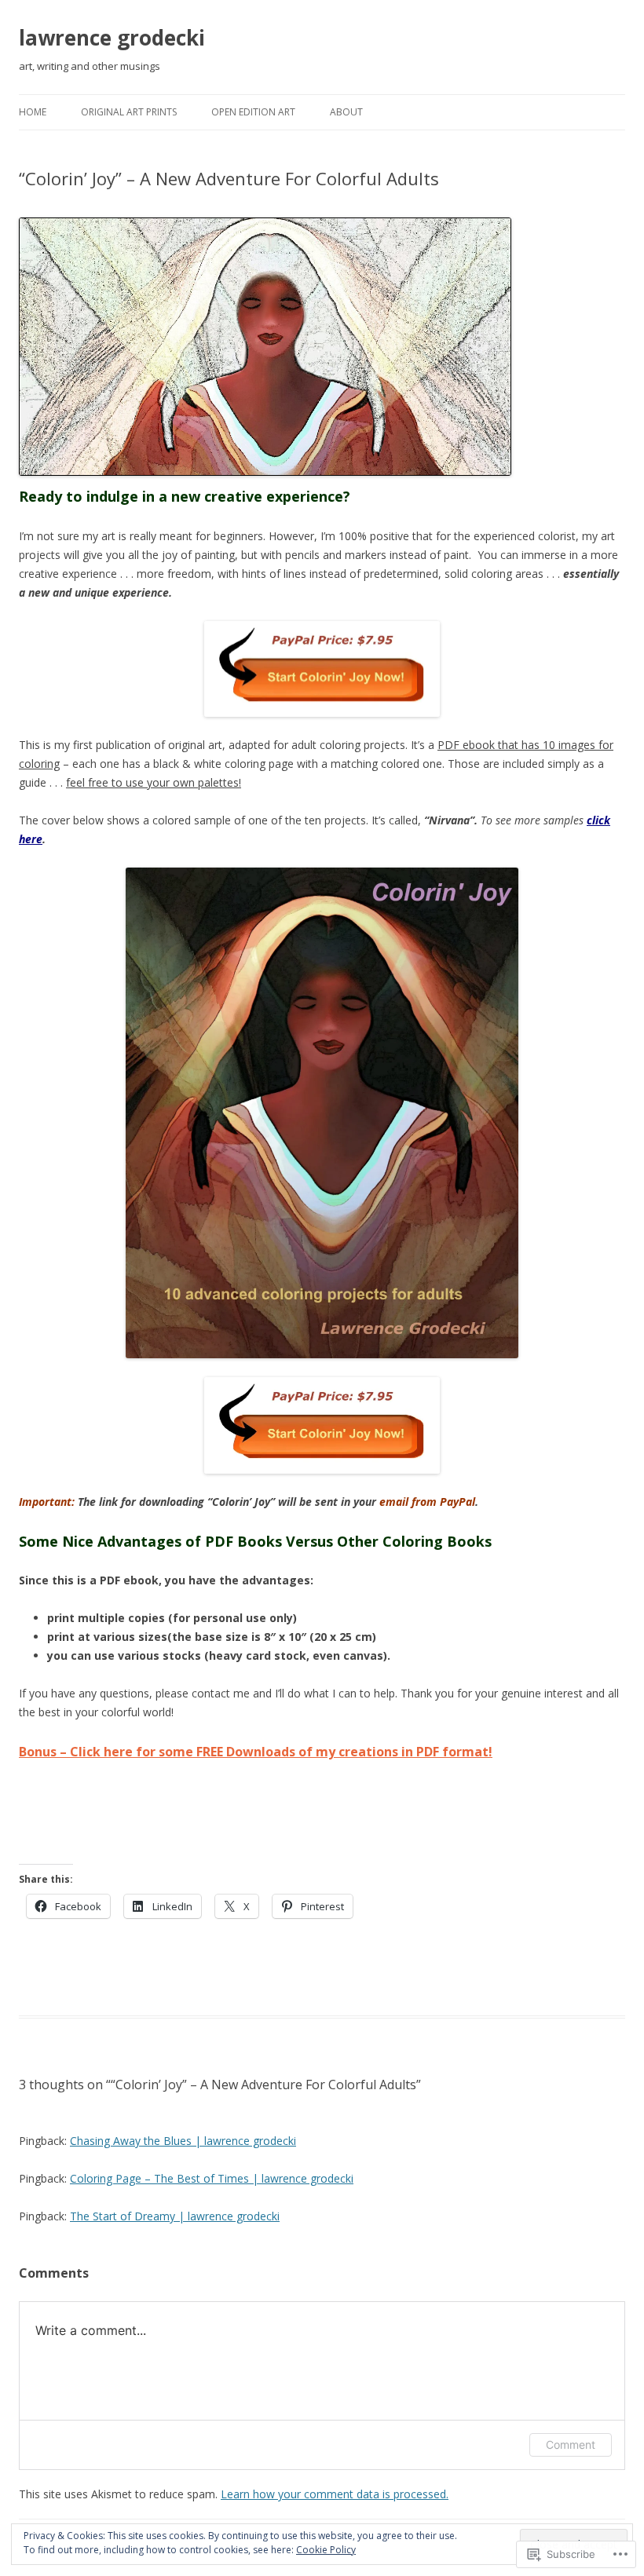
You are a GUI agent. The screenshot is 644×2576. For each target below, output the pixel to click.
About (346, 112)
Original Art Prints (129, 112)
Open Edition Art (253, 112)
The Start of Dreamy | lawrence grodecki (175, 2216)
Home (33, 112)
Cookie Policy (326, 2550)
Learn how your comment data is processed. (335, 2494)
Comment (571, 2444)
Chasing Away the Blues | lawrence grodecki (183, 2141)
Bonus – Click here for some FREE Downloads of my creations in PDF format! (256, 1752)
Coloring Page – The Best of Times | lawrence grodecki (212, 2178)
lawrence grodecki (112, 38)
